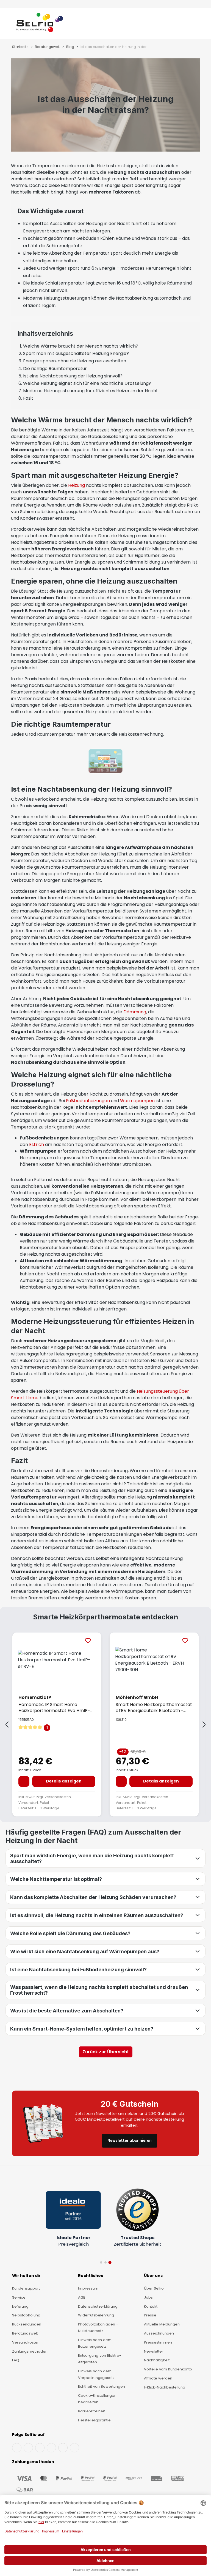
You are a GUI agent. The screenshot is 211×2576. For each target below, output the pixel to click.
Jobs (148, 2297)
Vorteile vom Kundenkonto (168, 2369)
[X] (51, 2448)
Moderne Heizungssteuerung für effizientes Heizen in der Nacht (91, 391)
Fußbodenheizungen (88, 1101)
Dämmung (135, 1012)
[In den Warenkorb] (24, 1781)
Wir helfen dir (26, 2276)
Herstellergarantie (94, 2420)
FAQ (16, 2360)
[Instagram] (40, 2448)
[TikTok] (63, 2448)
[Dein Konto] (189, 25)
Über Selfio (154, 2288)
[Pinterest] (74, 2448)
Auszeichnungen (159, 2333)
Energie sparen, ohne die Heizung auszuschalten (75, 361)
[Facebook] (17, 2448)
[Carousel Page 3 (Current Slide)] (110, 2263)
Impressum (88, 2288)
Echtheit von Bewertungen (102, 2386)
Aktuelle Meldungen (162, 2324)
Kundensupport (26, 2288)
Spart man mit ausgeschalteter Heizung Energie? (76, 353)
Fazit (28, 398)
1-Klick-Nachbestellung (165, 2387)
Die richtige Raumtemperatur (55, 369)
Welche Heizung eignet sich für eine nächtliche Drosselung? (87, 383)
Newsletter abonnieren (130, 2141)
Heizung (77, 485)
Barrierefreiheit (91, 2411)
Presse (150, 2315)
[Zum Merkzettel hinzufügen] (88, 1640)
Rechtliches (91, 2276)
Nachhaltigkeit (157, 2360)
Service (19, 2297)
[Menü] (11, 25)
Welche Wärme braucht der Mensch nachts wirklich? (81, 346)
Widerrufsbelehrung (96, 2315)
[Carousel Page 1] (101, 2262)
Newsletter (154, 2351)
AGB (82, 2297)
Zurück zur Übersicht (106, 2052)
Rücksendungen (27, 2324)
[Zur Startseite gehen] (40, 25)
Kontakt (151, 2306)
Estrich (37, 1145)
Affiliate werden (158, 2378)
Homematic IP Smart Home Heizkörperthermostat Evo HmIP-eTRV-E (54, 1707)
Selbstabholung (26, 2315)
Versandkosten (58, 1797)
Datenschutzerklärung (98, 2306)
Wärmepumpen (137, 1101)
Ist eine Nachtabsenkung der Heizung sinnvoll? (73, 376)
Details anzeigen (64, 1781)
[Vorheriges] (7, 1725)
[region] (105, 1725)
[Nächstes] (204, 1725)
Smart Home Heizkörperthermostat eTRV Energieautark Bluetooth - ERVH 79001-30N (154, 1707)
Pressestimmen (158, 2342)
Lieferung (20, 2306)
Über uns (153, 2276)
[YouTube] (28, 2448)
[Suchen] (184, 25)
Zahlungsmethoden (30, 2351)
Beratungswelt (25, 2333)
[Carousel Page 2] (105, 2262)
